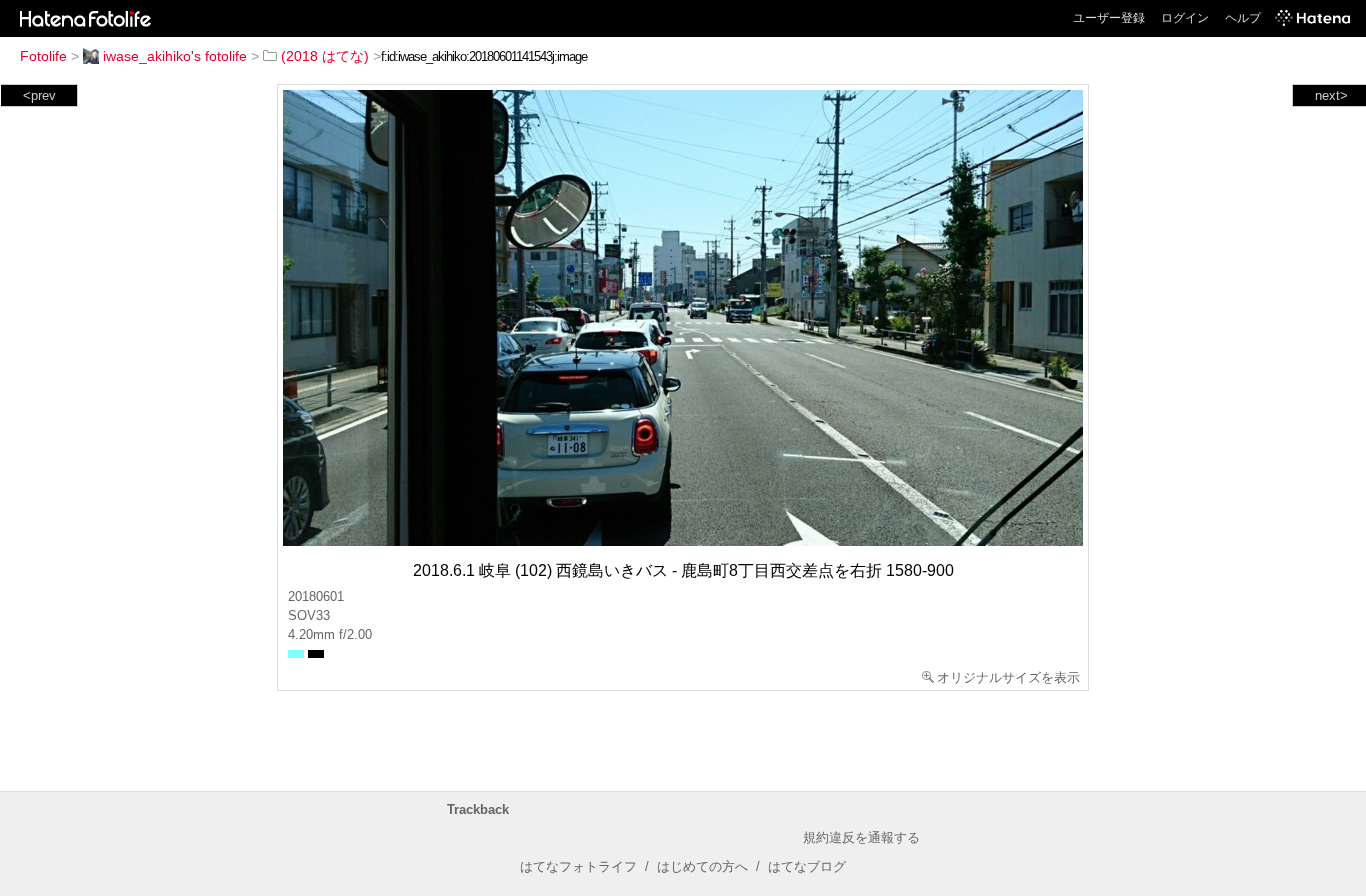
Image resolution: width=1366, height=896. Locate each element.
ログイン (1185, 18)
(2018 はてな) (325, 56)
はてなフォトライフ (578, 866)
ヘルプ (1243, 18)
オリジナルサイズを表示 (1008, 677)
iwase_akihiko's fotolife (175, 56)
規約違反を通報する (861, 837)
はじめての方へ (702, 866)
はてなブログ (807, 866)
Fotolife (43, 56)
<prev (39, 95)
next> (1331, 95)
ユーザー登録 (1109, 18)
